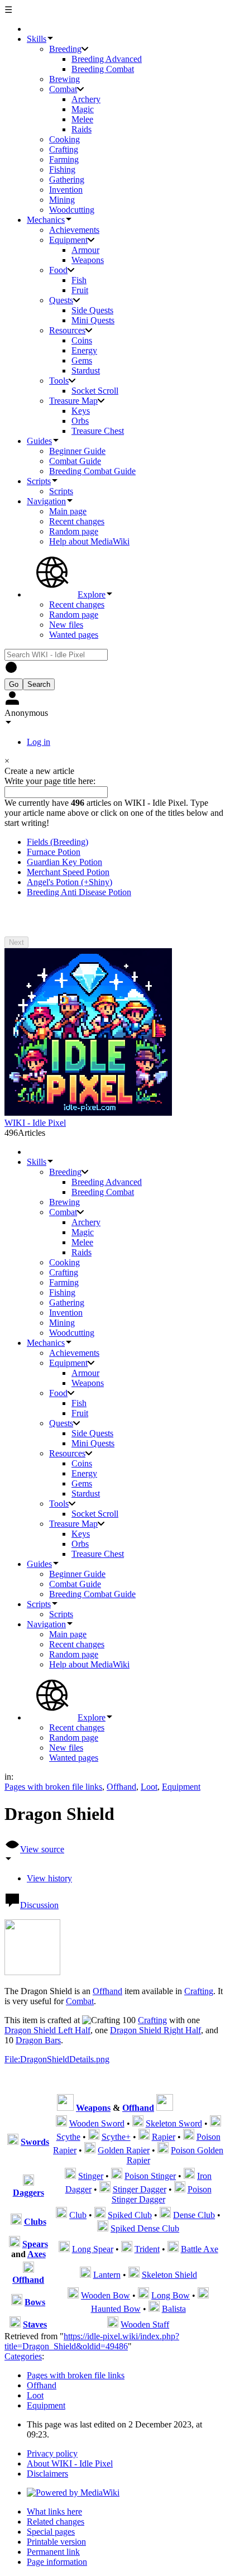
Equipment (68, 240)
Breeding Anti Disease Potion (79, 892)
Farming (64, 159)
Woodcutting (72, 210)
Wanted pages (74, 635)
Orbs (80, 421)
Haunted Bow (116, 2309)
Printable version (56, 2542)
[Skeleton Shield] (134, 2275)
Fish (79, 280)
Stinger (91, 2176)
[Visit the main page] (88, 1113)
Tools (59, 381)
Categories (23, 2356)
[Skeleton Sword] (138, 2123)
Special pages (51, 2532)
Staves (35, 2324)
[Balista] (154, 2309)
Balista (174, 2309)
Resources (67, 330)
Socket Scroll (95, 391)
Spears (35, 2244)
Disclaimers (47, 2474)
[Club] (61, 2215)
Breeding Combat (103, 69)
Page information (57, 2562)
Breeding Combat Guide (92, 471)
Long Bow (171, 2295)
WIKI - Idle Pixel (35, 1123)
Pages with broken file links (53, 1787)
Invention (66, 190)
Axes (37, 2254)
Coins (82, 340)
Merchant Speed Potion (68, 872)
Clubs (35, 2222)
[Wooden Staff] (113, 2324)
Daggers (28, 2193)
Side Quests (92, 310)
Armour (85, 250)
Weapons (88, 260)
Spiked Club (130, 2215)
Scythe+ (116, 2137)
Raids (82, 129)
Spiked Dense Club (145, 2228)
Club (78, 2215)
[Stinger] (70, 2176)
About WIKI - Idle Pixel (70, 2463)
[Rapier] (144, 2137)
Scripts (61, 491)
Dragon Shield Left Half (47, 2030)
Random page (74, 531)
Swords (35, 2142)
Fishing (62, 169)
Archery (86, 99)
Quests (61, 300)
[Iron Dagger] (189, 2176)
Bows (35, 2302)
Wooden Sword (97, 2123)
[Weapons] (17, 2302)
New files (66, 625)
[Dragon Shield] (32, 1972)
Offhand (121, 1787)
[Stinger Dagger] (105, 2189)
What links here (54, 2512)
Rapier (164, 2137)
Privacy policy (52, 2453)
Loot (149, 1787)
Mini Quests (93, 320)
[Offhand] (28, 2270)
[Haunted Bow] (203, 2295)
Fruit (80, 290)
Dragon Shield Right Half (155, 2030)
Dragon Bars (38, 2040)
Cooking (64, 139)
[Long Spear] (64, 2249)
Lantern (107, 2275)
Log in (39, 742)
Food (58, 270)
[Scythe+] (94, 2137)
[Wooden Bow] (73, 2295)
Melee (82, 119)
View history (49, 1878)
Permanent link (53, 2552)
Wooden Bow (106, 2295)
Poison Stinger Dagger (162, 2194)
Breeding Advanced (107, 59)
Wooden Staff (145, 2324)
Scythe (68, 2137)
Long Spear (93, 2249)
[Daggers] (28, 2183)
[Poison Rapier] (189, 2137)
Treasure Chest (98, 431)
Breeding (65, 49)
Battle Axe (200, 2249)
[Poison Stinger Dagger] (180, 2189)
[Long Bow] (143, 2295)
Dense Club (194, 2215)
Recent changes (77, 521)
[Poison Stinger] (117, 2176)
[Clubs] (16, 2222)
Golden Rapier (124, 2150)
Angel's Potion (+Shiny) (70, 882)
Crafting (64, 149)
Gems (82, 360)
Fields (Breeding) (57, 842)
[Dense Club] (165, 2215)
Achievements (74, 230)
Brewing (64, 79)
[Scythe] (215, 2123)
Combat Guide (75, 461)
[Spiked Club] (100, 2215)
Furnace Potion (54, 852)
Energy (84, 350)
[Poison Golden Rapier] (163, 2150)
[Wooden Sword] (61, 2123)
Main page (68, 511)
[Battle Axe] (173, 2249)
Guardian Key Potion (64, 862)
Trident (147, 2249)
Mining (62, 200)
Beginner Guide (77, 451)
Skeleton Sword (174, 2123)
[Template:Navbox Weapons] (65, 2108)
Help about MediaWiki (89, 541)
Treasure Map (73, 401)
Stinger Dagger (140, 2189)
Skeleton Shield (169, 2275)
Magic (83, 109)
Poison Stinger (150, 2176)
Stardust (86, 371)
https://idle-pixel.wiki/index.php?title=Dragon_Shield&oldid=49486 (92, 2341)
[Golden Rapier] (90, 2150)
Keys (81, 411)
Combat (63, 89)
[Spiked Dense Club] (103, 2228)
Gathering (67, 180)
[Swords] (13, 2142)
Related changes (56, 2522)
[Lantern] (85, 2275)
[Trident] (127, 2249)
